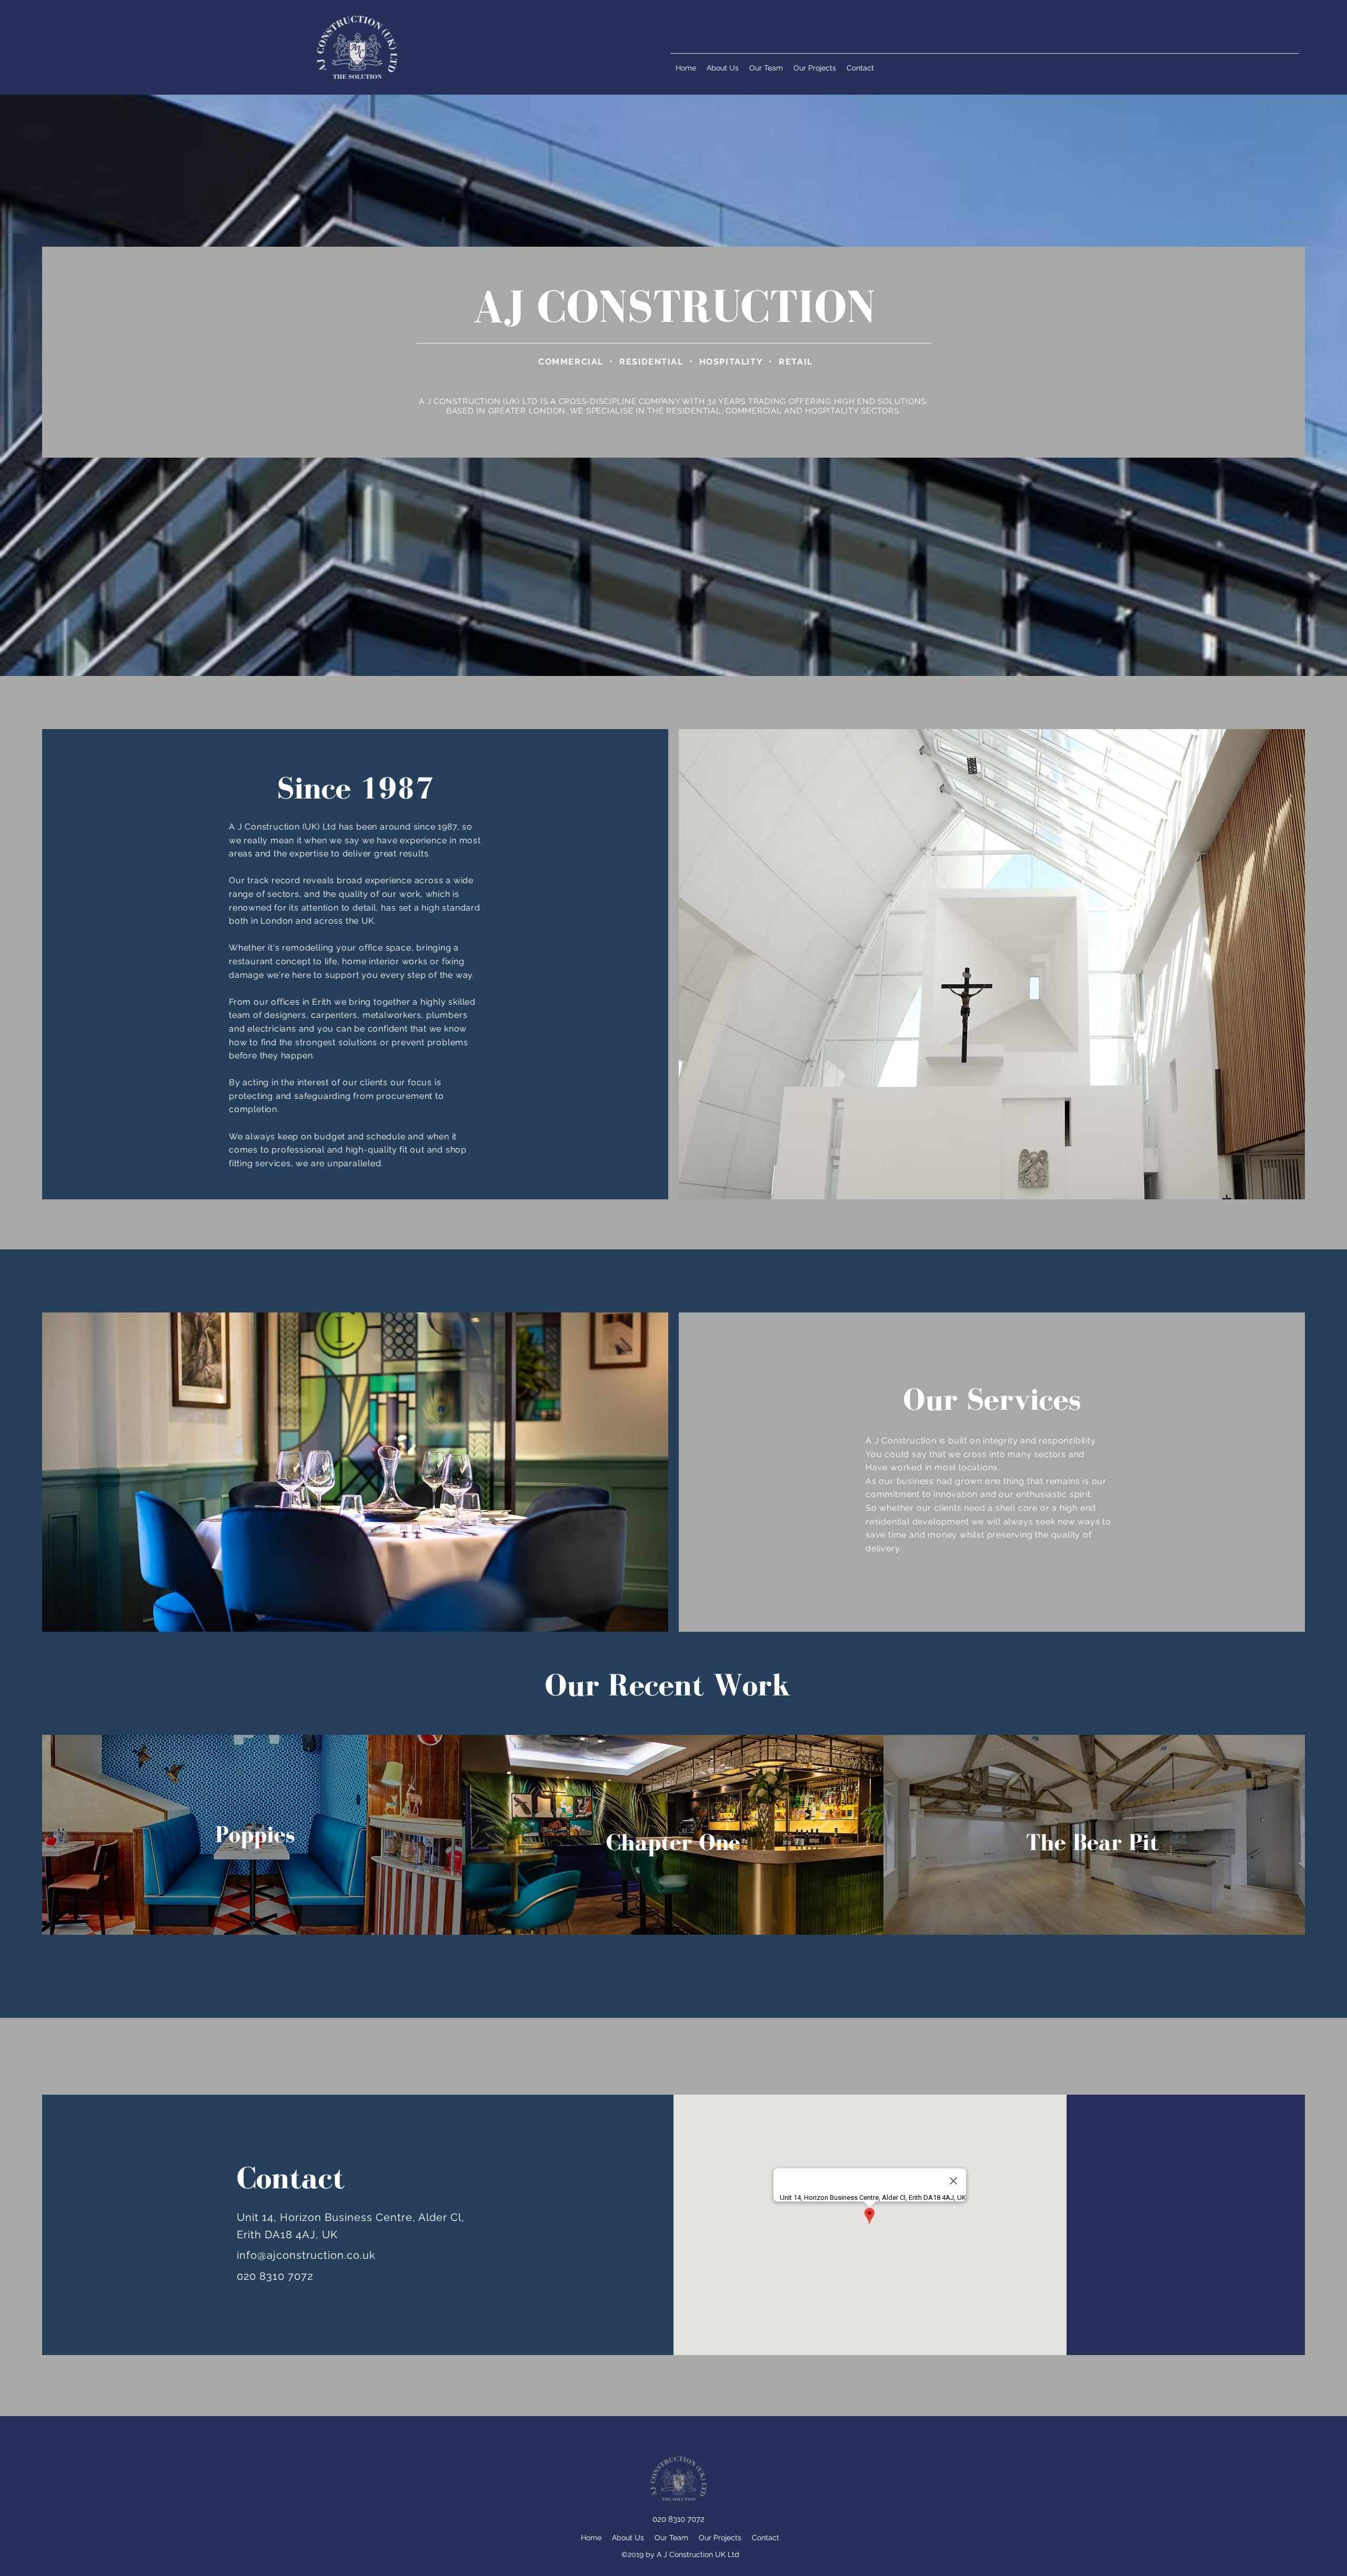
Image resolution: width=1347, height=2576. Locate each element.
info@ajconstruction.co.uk (306, 2255)
